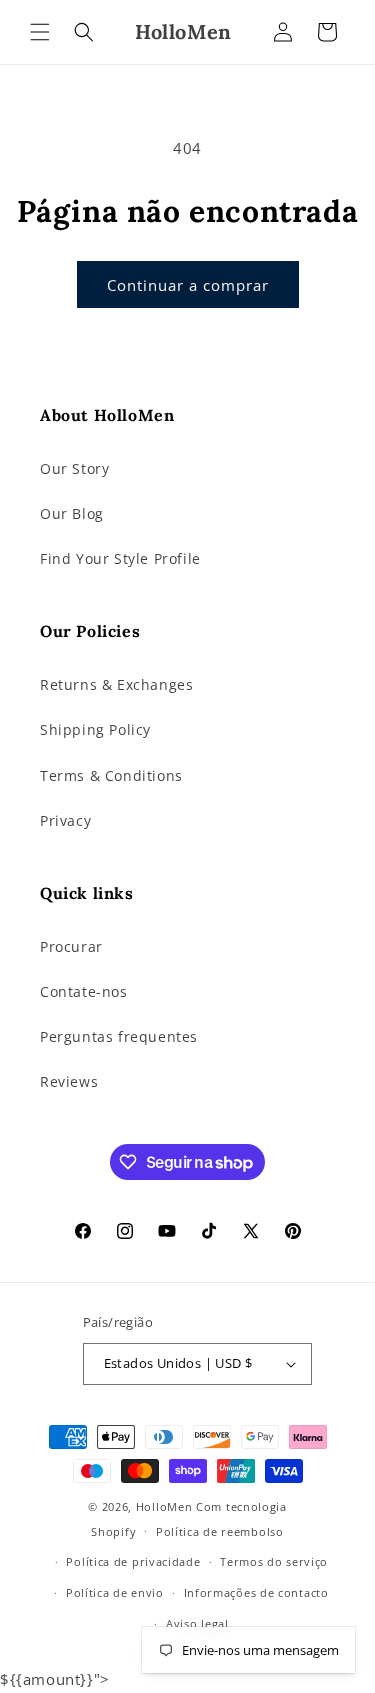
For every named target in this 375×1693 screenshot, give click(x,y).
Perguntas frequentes (119, 1036)
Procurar (71, 946)
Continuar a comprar (188, 285)
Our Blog (72, 513)
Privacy (65, 820)
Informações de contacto (256, 1592)
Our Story (74, 468)
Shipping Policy (95, 729)
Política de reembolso (220, 1531)
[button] (40, 32)
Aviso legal (197, 1623)
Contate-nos (84, 991)
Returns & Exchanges (116, 684)
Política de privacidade (133, 1561)
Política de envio (115, 1592)
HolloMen (164, 1506)
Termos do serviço (274, 1561)
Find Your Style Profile (120, 558)
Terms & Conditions (111, 775)
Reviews (69, 1081)
